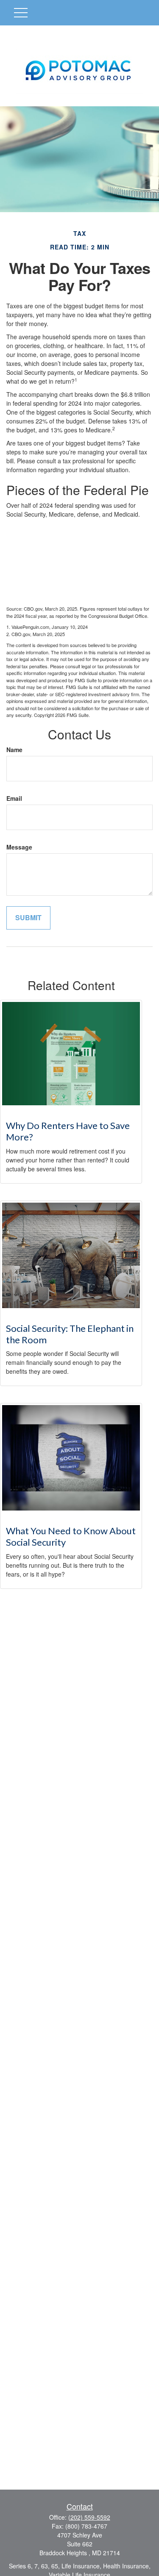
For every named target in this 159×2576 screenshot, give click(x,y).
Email (14, 798)
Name (14, 750)
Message (19, 847)
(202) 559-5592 (89, 2517)
